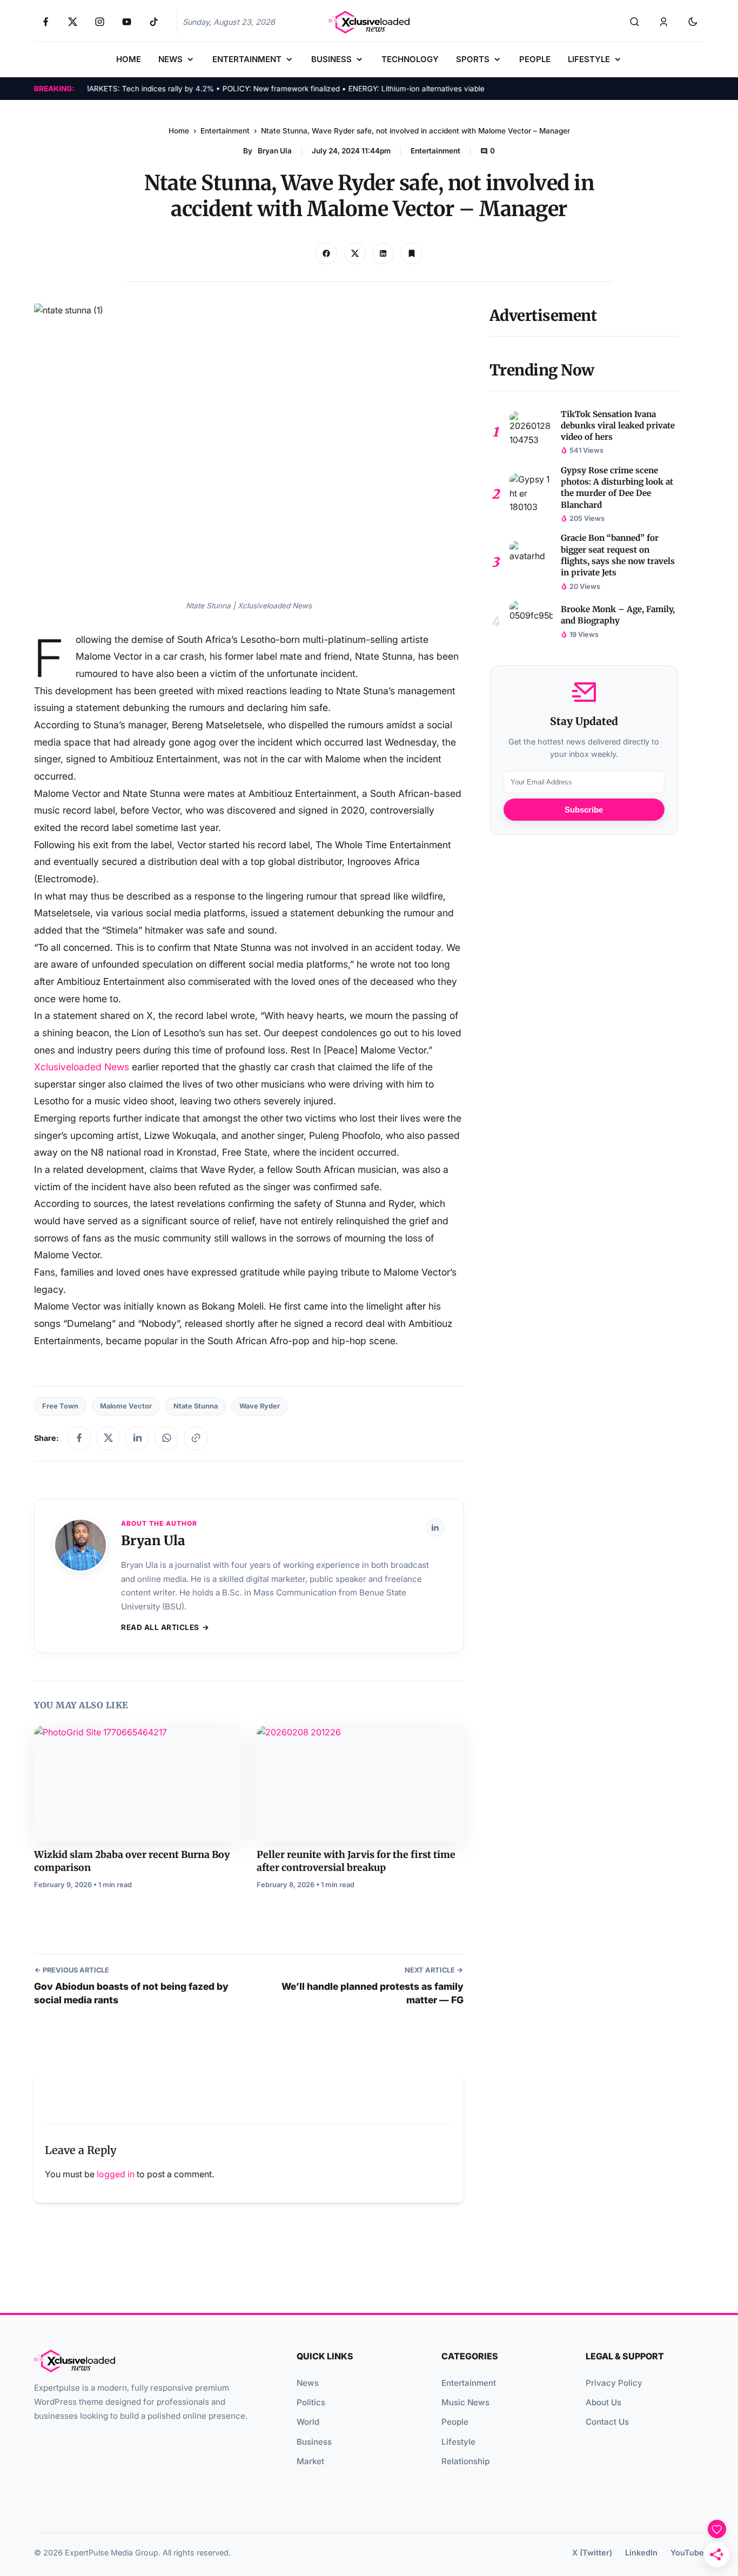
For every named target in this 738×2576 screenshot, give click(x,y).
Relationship (465, 2461)
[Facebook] (79, 1438)
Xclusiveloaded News (82, 1067)
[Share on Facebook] (326, 253)
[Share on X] (355, 253)
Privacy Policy (614, 2383)
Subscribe (584, 810)
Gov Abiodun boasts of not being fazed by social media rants (131, 1993)
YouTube (687, 2552)
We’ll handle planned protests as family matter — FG (372, 1993)
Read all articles (160, 1627)
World (308, 2422)
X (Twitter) (592, 2552)
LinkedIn (641, 2552)
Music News (465, 2402)
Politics (311, 2402)
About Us (603, 2402)
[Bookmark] (412, 253)
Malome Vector (126, 1406)
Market (310, 2461)
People (455, 2422)
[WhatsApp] (166, 1438)
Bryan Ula (275, 151)
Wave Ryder (260, 1406)
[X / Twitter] (108, 1438)
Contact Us (607, 2422)
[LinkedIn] (137, 1438)
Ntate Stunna (196, 1406)
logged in (116, 2174)
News (308, 2383)
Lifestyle (458, 2442)
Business (314, 2442)
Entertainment (225, 131)
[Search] (634, 22)
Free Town (60, 1406)
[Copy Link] (383, 253)
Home (179, 131)
